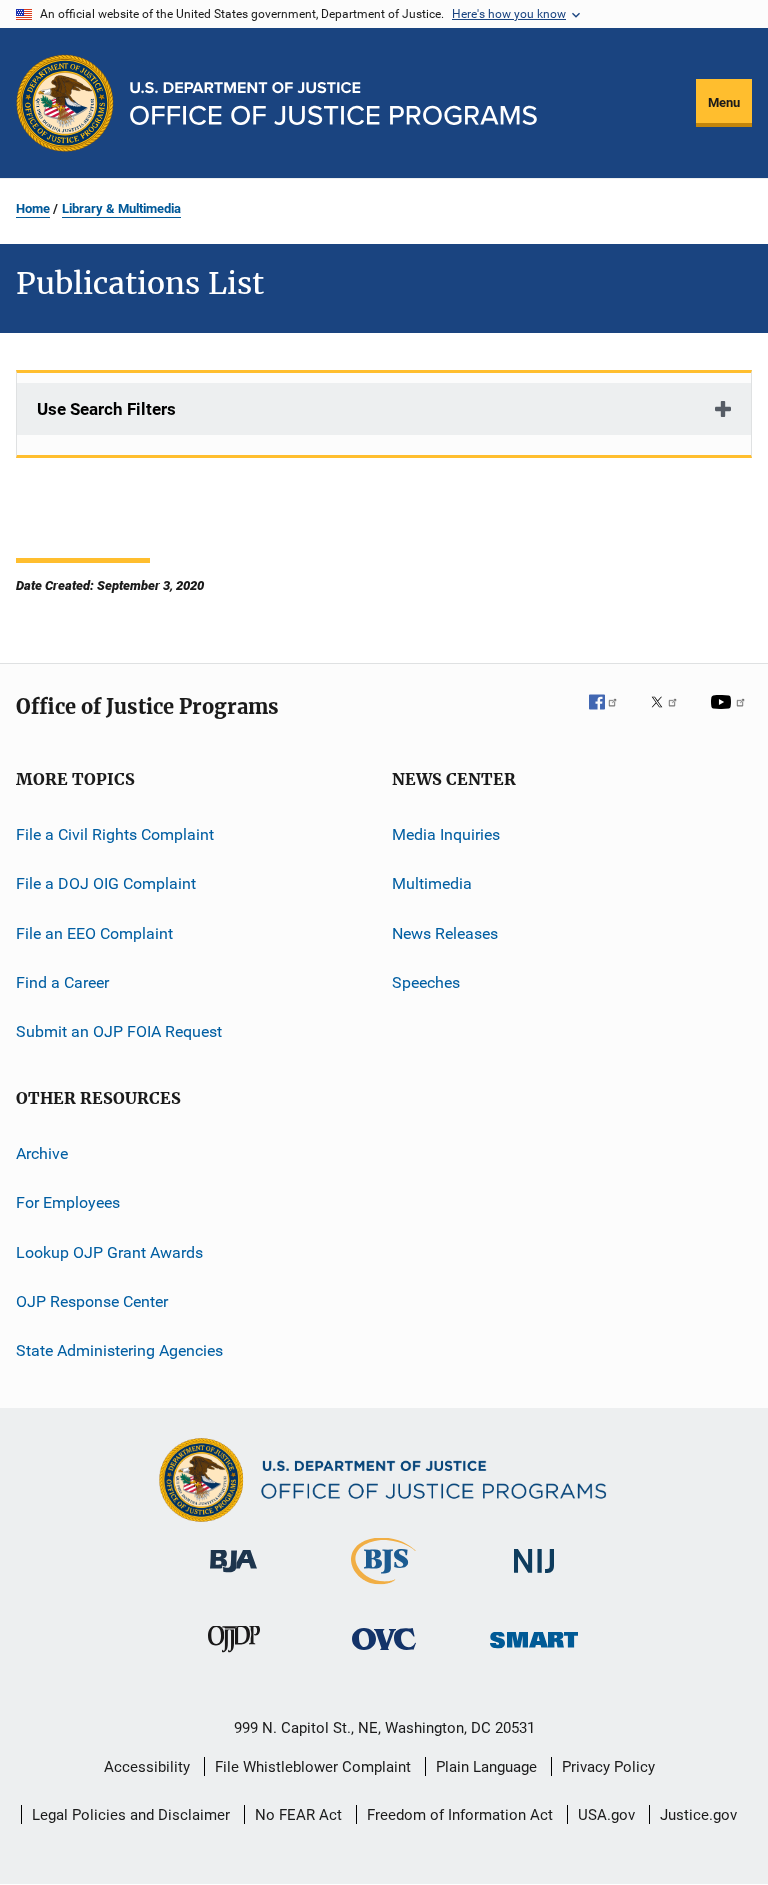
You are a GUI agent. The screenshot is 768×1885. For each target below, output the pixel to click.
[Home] (333, 103)
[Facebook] (611, 716)
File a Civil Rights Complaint (115, 834)
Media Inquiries (446, 834)
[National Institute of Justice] (534, 1576)
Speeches (426, 982)
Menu (724, 102)
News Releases (445, 933)
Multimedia (432, 883)
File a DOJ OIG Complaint (106, 883)
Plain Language (486, 1767)
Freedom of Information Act (460, 1815)
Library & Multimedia (121, 208)
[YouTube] (731, 716)
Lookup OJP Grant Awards (109, 1251)
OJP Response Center (92, 1301)
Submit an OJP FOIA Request (119, 1031)
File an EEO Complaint (94, 933)
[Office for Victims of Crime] (384, 1653)
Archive (42, 1153)
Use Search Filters (106, 409)
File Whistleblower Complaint (313, 1767)
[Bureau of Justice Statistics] (383, 1588)
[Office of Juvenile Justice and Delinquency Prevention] (234, 1656)
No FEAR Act (298, 1815)
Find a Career (62, 982)
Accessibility (147, 1767)
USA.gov (606, 1815)
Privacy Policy (608, 1767)
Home (33, 208)
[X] (671, 716)
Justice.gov (698, 1815)
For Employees (68, 1202)
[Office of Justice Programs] (65, 103)
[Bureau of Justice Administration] (233, 1576)
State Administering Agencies (119, 1350)
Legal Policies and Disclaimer (131, 1815)
